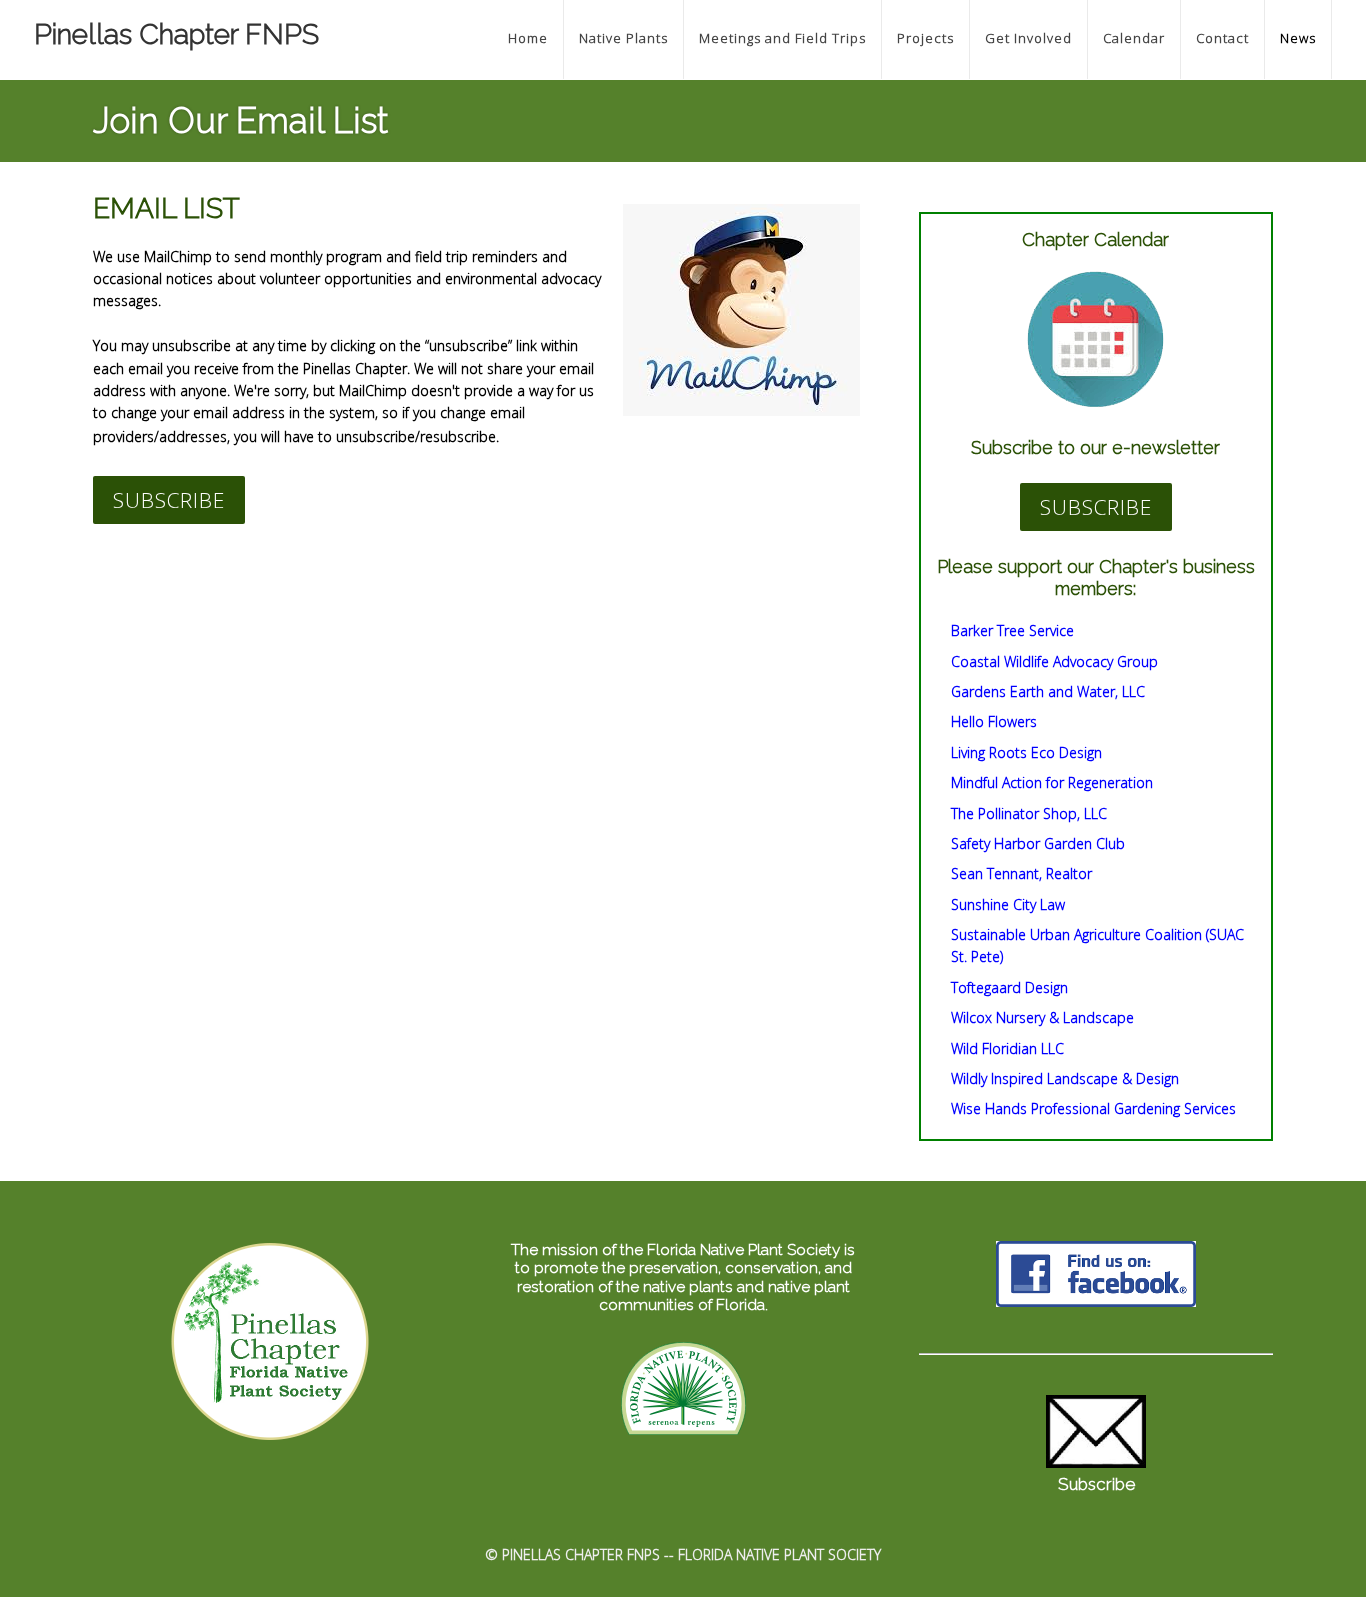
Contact (1222, 38)
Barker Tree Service (1012, 630)
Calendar (1134, 38)
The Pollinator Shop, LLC (1029, 813)
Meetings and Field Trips (782, 38)
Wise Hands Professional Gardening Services (1093, 1108)
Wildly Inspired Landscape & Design (1065, 1078)
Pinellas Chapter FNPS (176, 34)
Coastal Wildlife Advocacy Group (1054, 661)
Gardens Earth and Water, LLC (1048, 691)
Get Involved (1028, 38)
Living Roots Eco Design (1026, 752)
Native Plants (623, 38)
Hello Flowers (994, 721)
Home (528, 38)
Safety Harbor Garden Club (1038, 843)
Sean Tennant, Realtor (1021, 873)
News (1298, 38)
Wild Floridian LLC (1007, 1048)
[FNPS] (683, 1436)
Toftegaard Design (1009, 987)
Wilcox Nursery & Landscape (1042, 1017)
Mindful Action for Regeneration (1052, 782)
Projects (925, 38)
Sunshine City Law (1008, 904)
